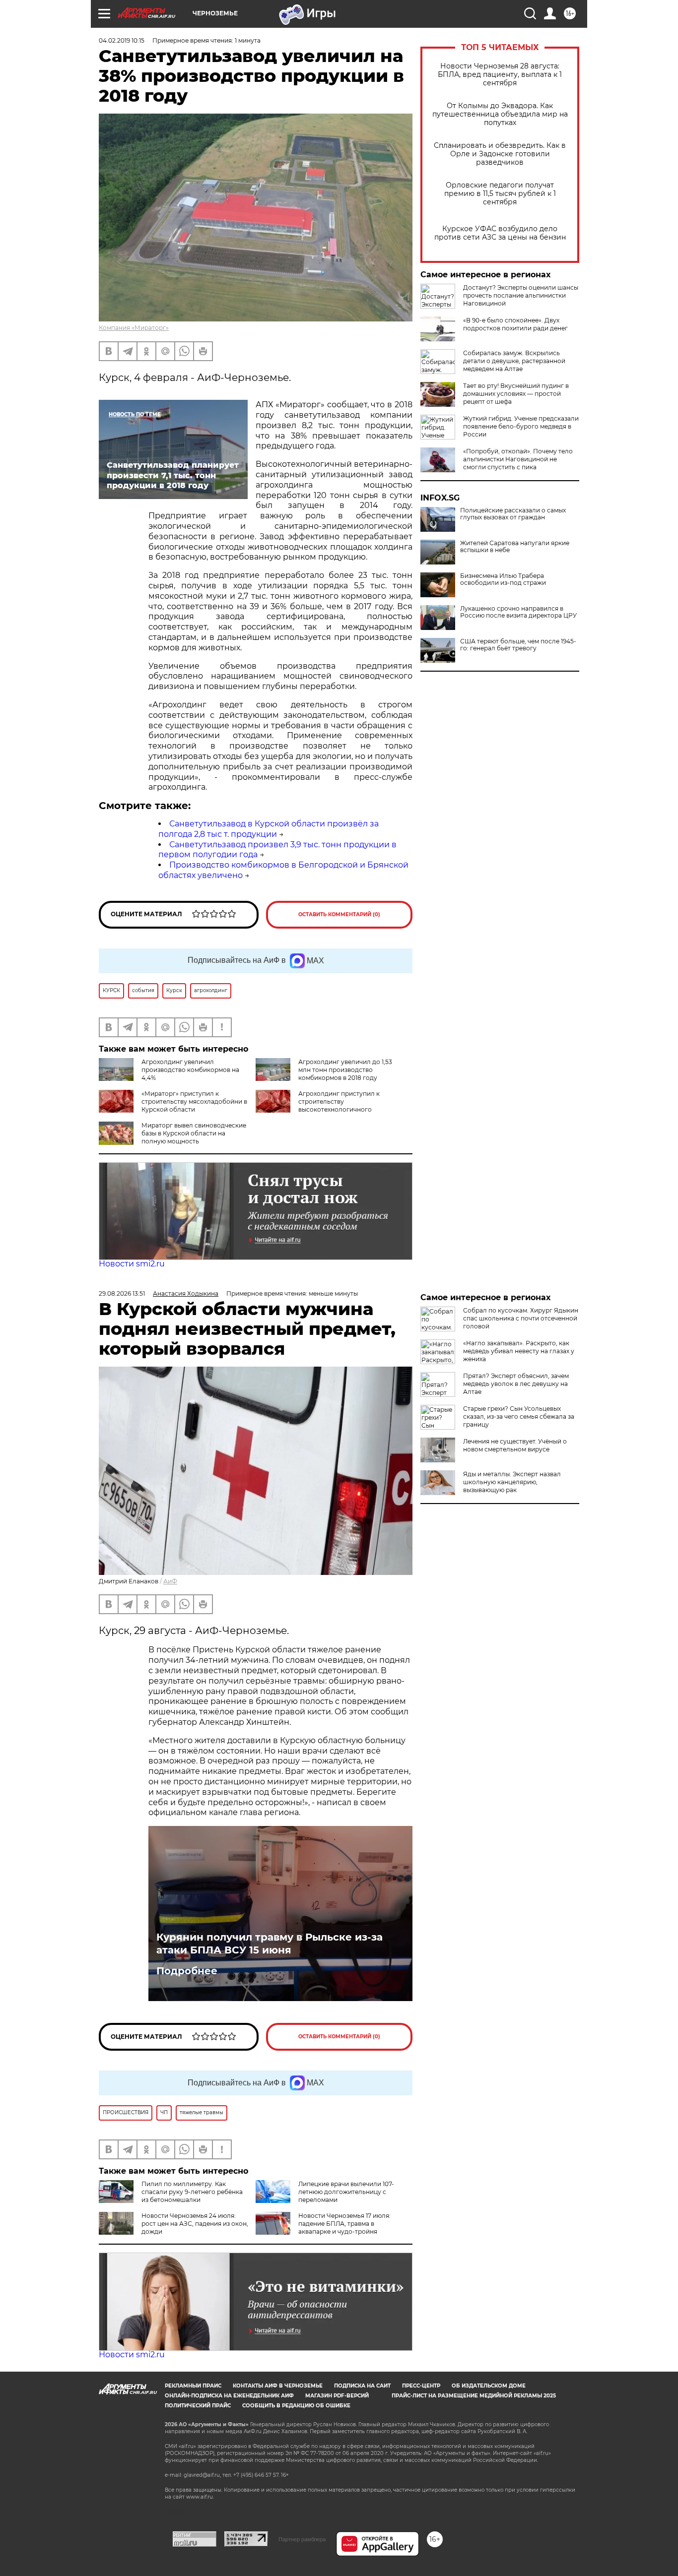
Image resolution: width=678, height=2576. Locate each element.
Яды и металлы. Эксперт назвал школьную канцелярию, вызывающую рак (512, 1482)
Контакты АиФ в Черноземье (278, 2386)
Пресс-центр (421, 2386)
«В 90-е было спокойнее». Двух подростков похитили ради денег (515, 324)
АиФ (170, 1581)
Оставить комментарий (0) (339, 914)
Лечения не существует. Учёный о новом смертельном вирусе (515, 1445)
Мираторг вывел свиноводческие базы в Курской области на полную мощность (194, 1133)
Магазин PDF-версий (337, 2396)
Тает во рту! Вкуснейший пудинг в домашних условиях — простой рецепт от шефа (516, 394)
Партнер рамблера (302, 2539)
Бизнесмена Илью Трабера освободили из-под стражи (503, 579)
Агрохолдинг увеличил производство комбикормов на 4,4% (190, 1070)
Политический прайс (198, 2406)
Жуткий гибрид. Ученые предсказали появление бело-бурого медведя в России (521, 426)
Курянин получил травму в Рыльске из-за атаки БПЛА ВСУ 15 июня (270, 1944)
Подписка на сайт (362, 2386)
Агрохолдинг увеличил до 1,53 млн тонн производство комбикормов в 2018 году (345, 1070)
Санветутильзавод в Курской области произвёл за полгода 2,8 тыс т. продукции (269, 829)
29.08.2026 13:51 (122, 1293)
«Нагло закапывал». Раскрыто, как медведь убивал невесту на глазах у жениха (519, 1351)
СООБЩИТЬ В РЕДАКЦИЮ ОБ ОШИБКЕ (296, 2406)
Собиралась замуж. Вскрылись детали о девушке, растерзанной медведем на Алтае (514, 361)
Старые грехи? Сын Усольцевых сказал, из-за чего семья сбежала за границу (519, 1416)
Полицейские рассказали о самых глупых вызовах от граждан (513, 514)
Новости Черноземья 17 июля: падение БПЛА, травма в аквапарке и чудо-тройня (344, 2224)
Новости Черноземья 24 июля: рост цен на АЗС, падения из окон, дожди (195, 2224)
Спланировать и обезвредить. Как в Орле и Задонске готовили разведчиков (500, 154)
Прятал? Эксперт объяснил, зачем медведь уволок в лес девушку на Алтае (516, 1384)
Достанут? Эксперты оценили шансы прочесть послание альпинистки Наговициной (521, 295)
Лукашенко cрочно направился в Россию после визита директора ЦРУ (518, 612)
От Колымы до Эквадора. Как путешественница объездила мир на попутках (500, 114)
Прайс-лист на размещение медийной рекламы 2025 (474, 2396)
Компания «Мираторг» (134, 328)
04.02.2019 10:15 (122, 40)
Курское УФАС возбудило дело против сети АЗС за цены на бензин (500, 233)
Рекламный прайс (193, 2386)
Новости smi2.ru (132, 1264)
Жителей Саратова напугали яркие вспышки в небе (515, 547)
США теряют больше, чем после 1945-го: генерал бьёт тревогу (518, 645)
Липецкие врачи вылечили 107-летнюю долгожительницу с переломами (346, 2192)
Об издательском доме (489, 2386)
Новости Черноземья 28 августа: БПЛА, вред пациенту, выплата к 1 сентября (500, 75)
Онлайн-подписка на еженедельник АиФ (229, 2396)
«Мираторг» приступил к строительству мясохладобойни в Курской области (194, 1101)
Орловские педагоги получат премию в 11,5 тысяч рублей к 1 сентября (500, 194)
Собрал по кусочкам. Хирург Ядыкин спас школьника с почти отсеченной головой (521, 1318)
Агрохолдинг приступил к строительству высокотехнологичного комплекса (318, 1105)
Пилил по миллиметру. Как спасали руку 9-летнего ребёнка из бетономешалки (192, 2192)
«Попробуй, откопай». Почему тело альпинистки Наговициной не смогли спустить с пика (518, 459)
